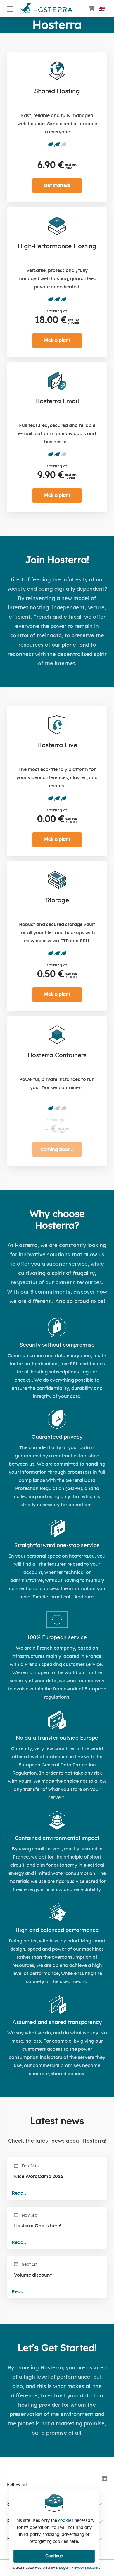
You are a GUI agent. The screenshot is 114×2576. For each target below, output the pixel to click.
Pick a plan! (57, 341)
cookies (66, 2521)
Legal (64, 2568)
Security (94, 2568)
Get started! (57, 186)
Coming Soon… (57, 1149)
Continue (54, 2556)
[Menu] (10, 9)
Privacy (78, 2568)
